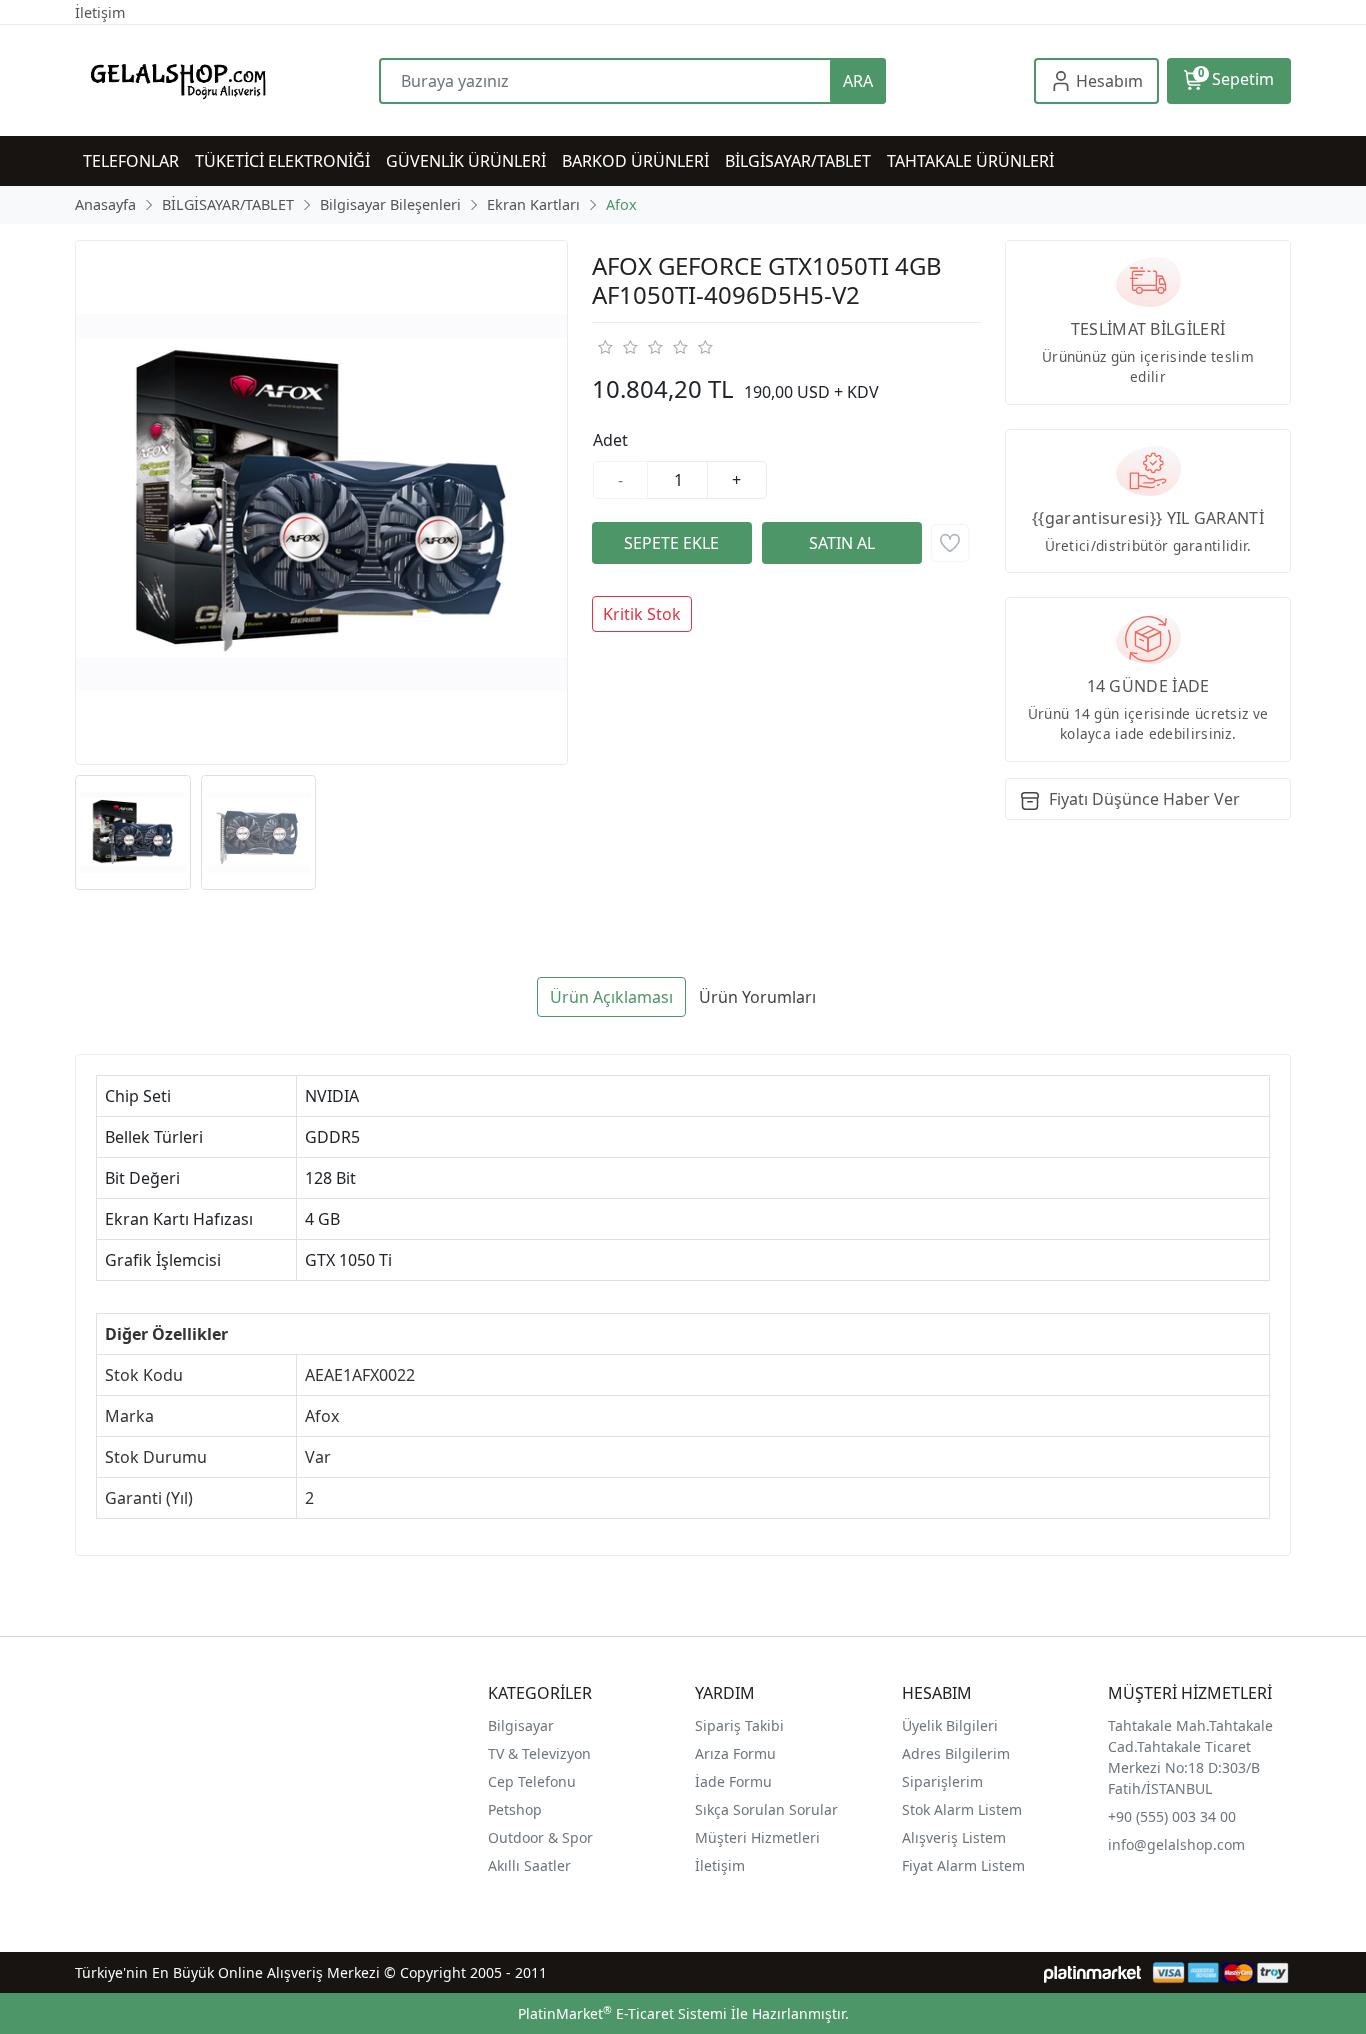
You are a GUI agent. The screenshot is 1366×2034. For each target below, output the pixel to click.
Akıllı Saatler (529, 1865)
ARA (858, 81)
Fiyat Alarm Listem (963, 1865)
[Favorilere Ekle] (950, 543)
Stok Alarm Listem (962, 1809)
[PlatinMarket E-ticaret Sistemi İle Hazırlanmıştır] (1092, 1972)
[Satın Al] (842, 543)
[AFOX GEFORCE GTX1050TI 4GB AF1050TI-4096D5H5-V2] (321, 502)
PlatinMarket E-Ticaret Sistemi (622, 2013)
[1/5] (604, 347)
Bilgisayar (521, 1725)
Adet (610, 440)
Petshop (515, 1809)
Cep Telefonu (532, 1781)
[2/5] (617, 347)
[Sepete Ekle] (672, 543)
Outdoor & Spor (540, 1837)
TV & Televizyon (539, 1753)
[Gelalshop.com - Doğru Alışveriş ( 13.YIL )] (227, 80)
